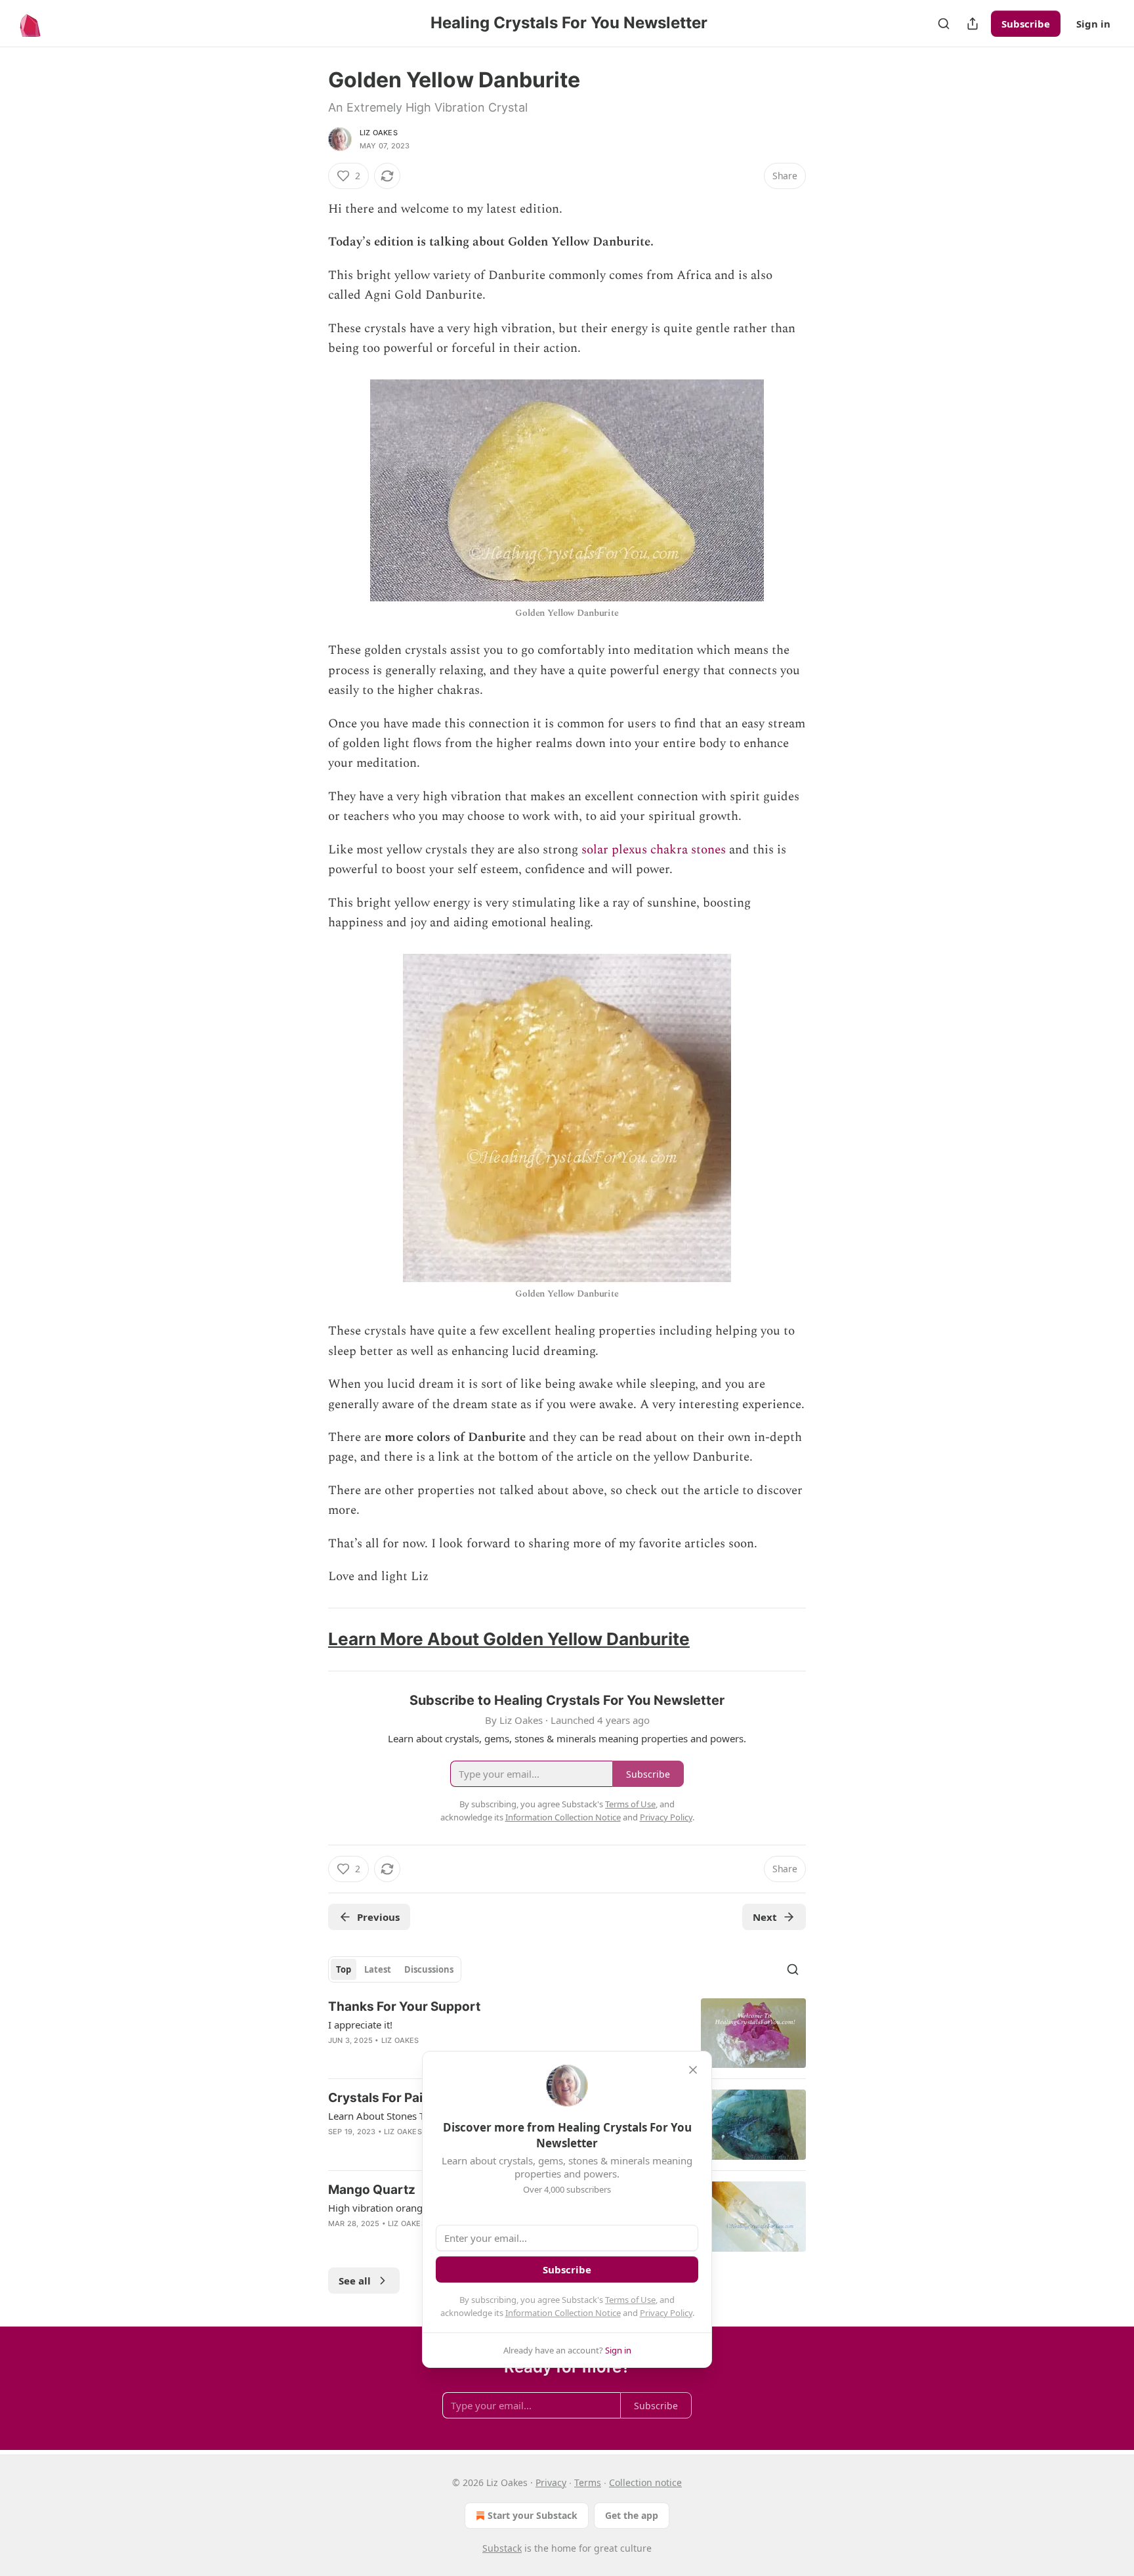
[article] (567, 2033)
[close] (693, 2070)
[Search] (944, 24)
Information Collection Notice (563, 2313)
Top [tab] (344, 1969)
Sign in (1093, 24)
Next (765, 1917)
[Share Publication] (973, 24)
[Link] (310, 1640)
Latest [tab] (378, 1969)
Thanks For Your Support (404, 2007)
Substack (502, 2548)
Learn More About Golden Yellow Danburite (509, 1639)
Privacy (551, 2482)
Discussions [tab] (429, 1969)
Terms (588, 2482)
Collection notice (645, 2482)
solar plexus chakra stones (654, 850)
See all (355, 2281)
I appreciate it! (360, 2025)
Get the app (632, 2515)
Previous (378, 1917)
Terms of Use (630, 2300)
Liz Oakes (379, 133)
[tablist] (395, 1969)
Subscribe (1026, 24)
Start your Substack (533, 2515)
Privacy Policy (666, 2313)
